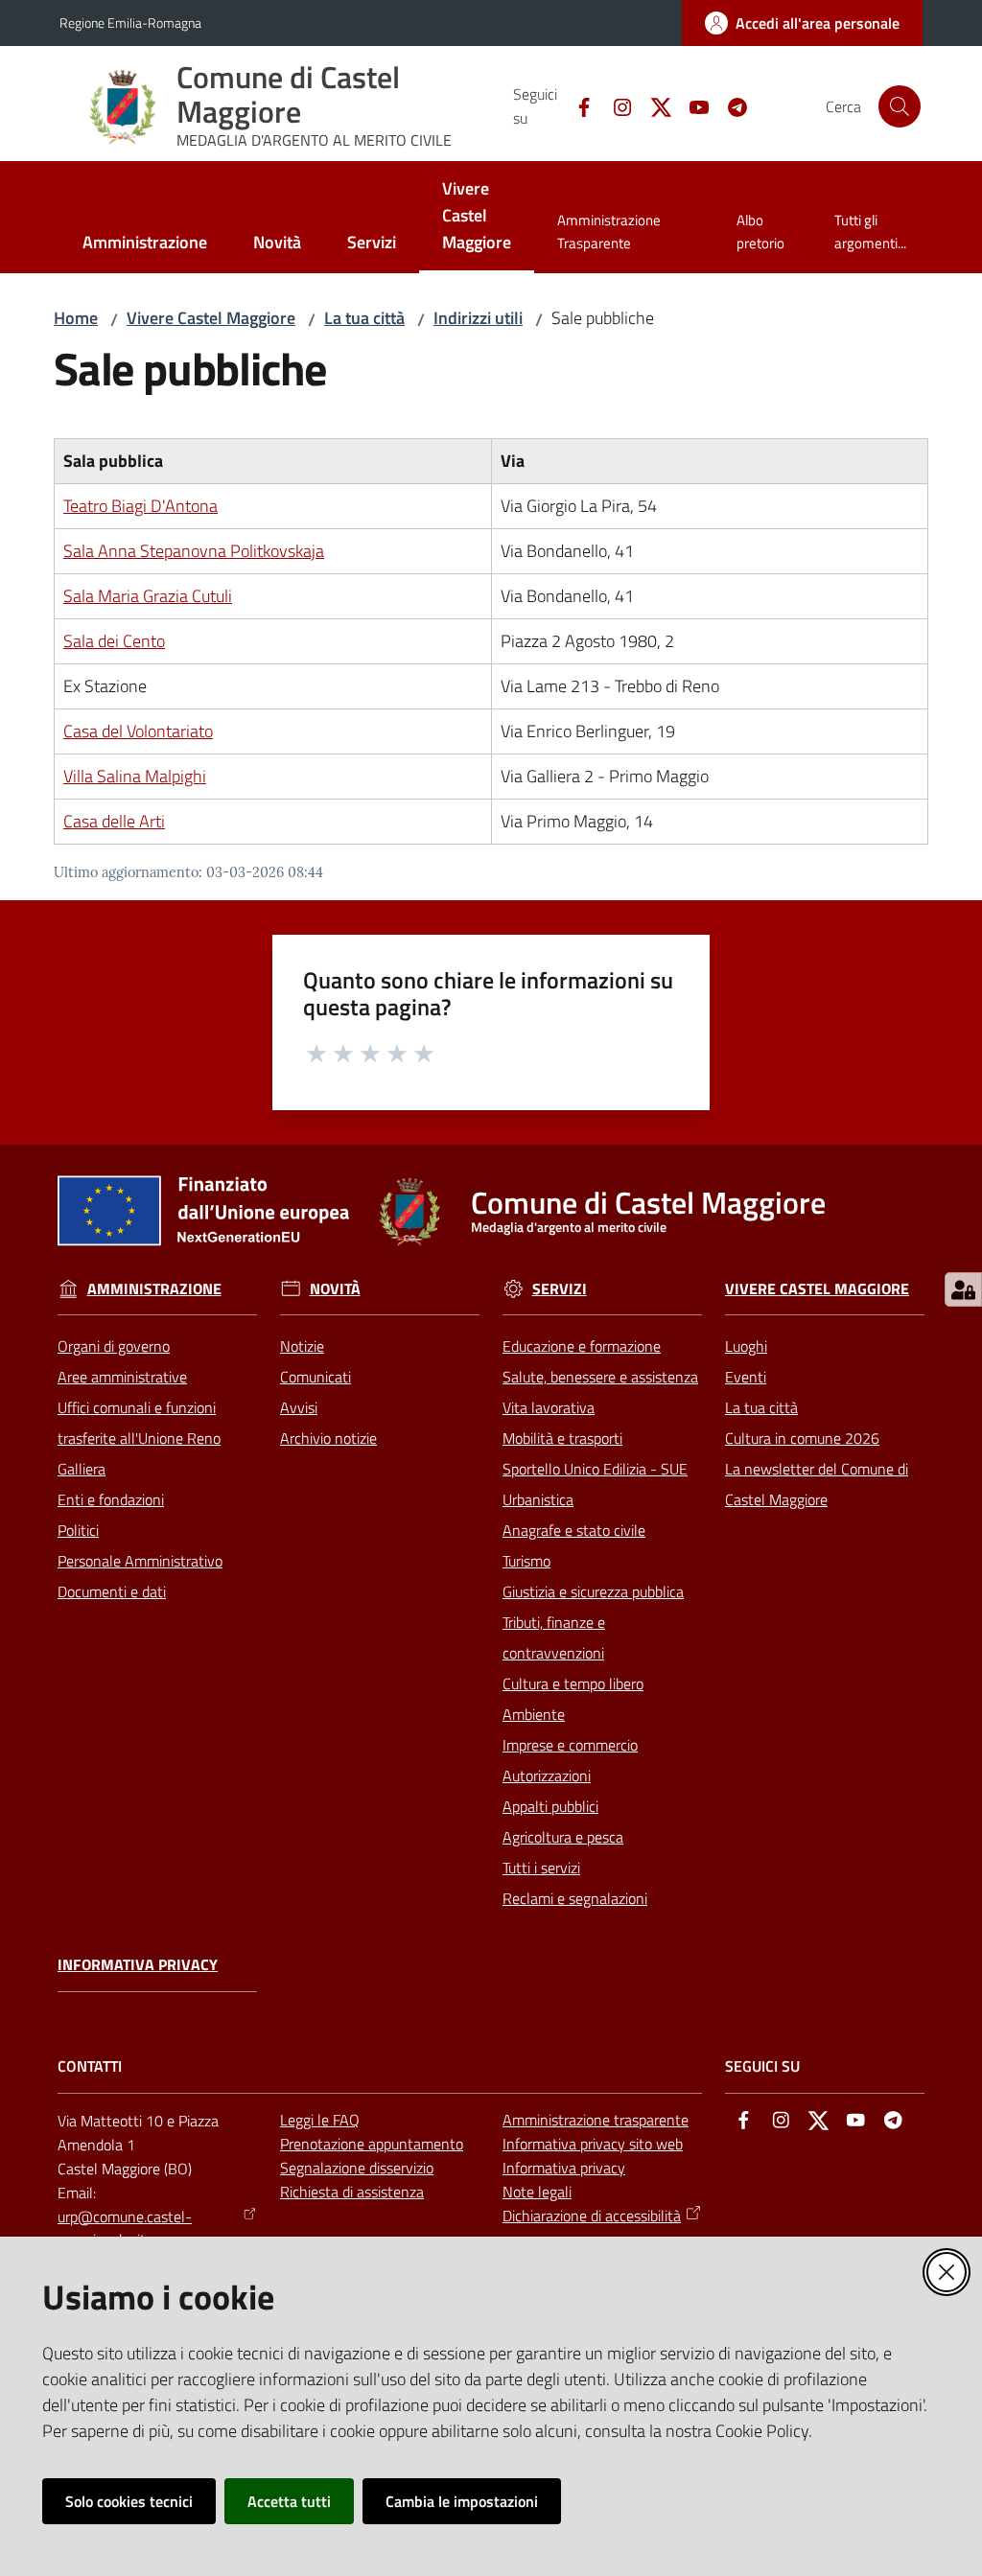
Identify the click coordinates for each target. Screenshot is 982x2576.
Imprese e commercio (570, 1745)
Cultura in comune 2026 (802, 1438)
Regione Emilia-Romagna (130, 23)
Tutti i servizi (541, 1868)
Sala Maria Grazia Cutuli (148, 596)
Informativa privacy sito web (593, 2144)
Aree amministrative (122, 1377)
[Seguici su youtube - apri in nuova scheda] (691, 105)
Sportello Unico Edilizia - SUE (595, 1469)
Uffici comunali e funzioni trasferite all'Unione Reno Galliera (139, 1438)
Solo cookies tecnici (129, 2501)
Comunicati (316, 1377)
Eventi (746, 1377)
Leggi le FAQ (320, 2120)
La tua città (364, 318)
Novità (335, 1289)
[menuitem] (145, 244)
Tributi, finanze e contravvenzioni (554, 1637)
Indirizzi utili (478, 318)
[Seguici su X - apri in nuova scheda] (653, 105)
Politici (78, 1530)
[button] (900, 106)
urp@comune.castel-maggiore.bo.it (125, 2228)
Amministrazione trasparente (596, 2120)
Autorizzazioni (547, 1775)
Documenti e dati (112, 1591)
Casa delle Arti (114, 821)
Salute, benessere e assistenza (600, 1377)
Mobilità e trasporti (562, 1438)
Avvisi (299, 1407)
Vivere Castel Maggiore (211, 318)
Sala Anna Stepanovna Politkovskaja (194, 551)
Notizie (302, 1346)
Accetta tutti (289, 2501)
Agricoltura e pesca (563, 1837)
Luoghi (746, 1346)
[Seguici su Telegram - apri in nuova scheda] (730, 105)
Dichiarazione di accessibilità (592, 2216)
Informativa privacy (138, 1965)
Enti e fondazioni (111, 1499)
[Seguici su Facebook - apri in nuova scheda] (576, 105)
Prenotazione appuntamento (372, 2144)
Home (76, 318)
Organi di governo (114, 1346)
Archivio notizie (328, 1438)
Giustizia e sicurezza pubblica (593, 1591)
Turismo (526, 1561)
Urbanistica (538, 1499)
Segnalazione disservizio (357, 2168)
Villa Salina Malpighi (135, 776)
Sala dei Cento (114, 641)
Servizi (560, 1289)
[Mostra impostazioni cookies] (963, 1289)
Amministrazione (154, 1289)
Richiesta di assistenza (352, 2192)
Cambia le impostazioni (462, 2501)
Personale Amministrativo (140, 1561)
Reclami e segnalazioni (575, 1898)
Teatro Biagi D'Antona (140, 506)
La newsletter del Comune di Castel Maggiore (817, 1484)
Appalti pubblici (550, 1806)
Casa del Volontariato (138, 731)
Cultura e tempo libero (573, 1683)
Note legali (537, 2192)
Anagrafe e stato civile (574, 1530)
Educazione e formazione (582, 1346)
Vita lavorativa (549, 1407)
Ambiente (534, 1714)
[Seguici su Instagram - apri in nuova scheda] (615, 105)
